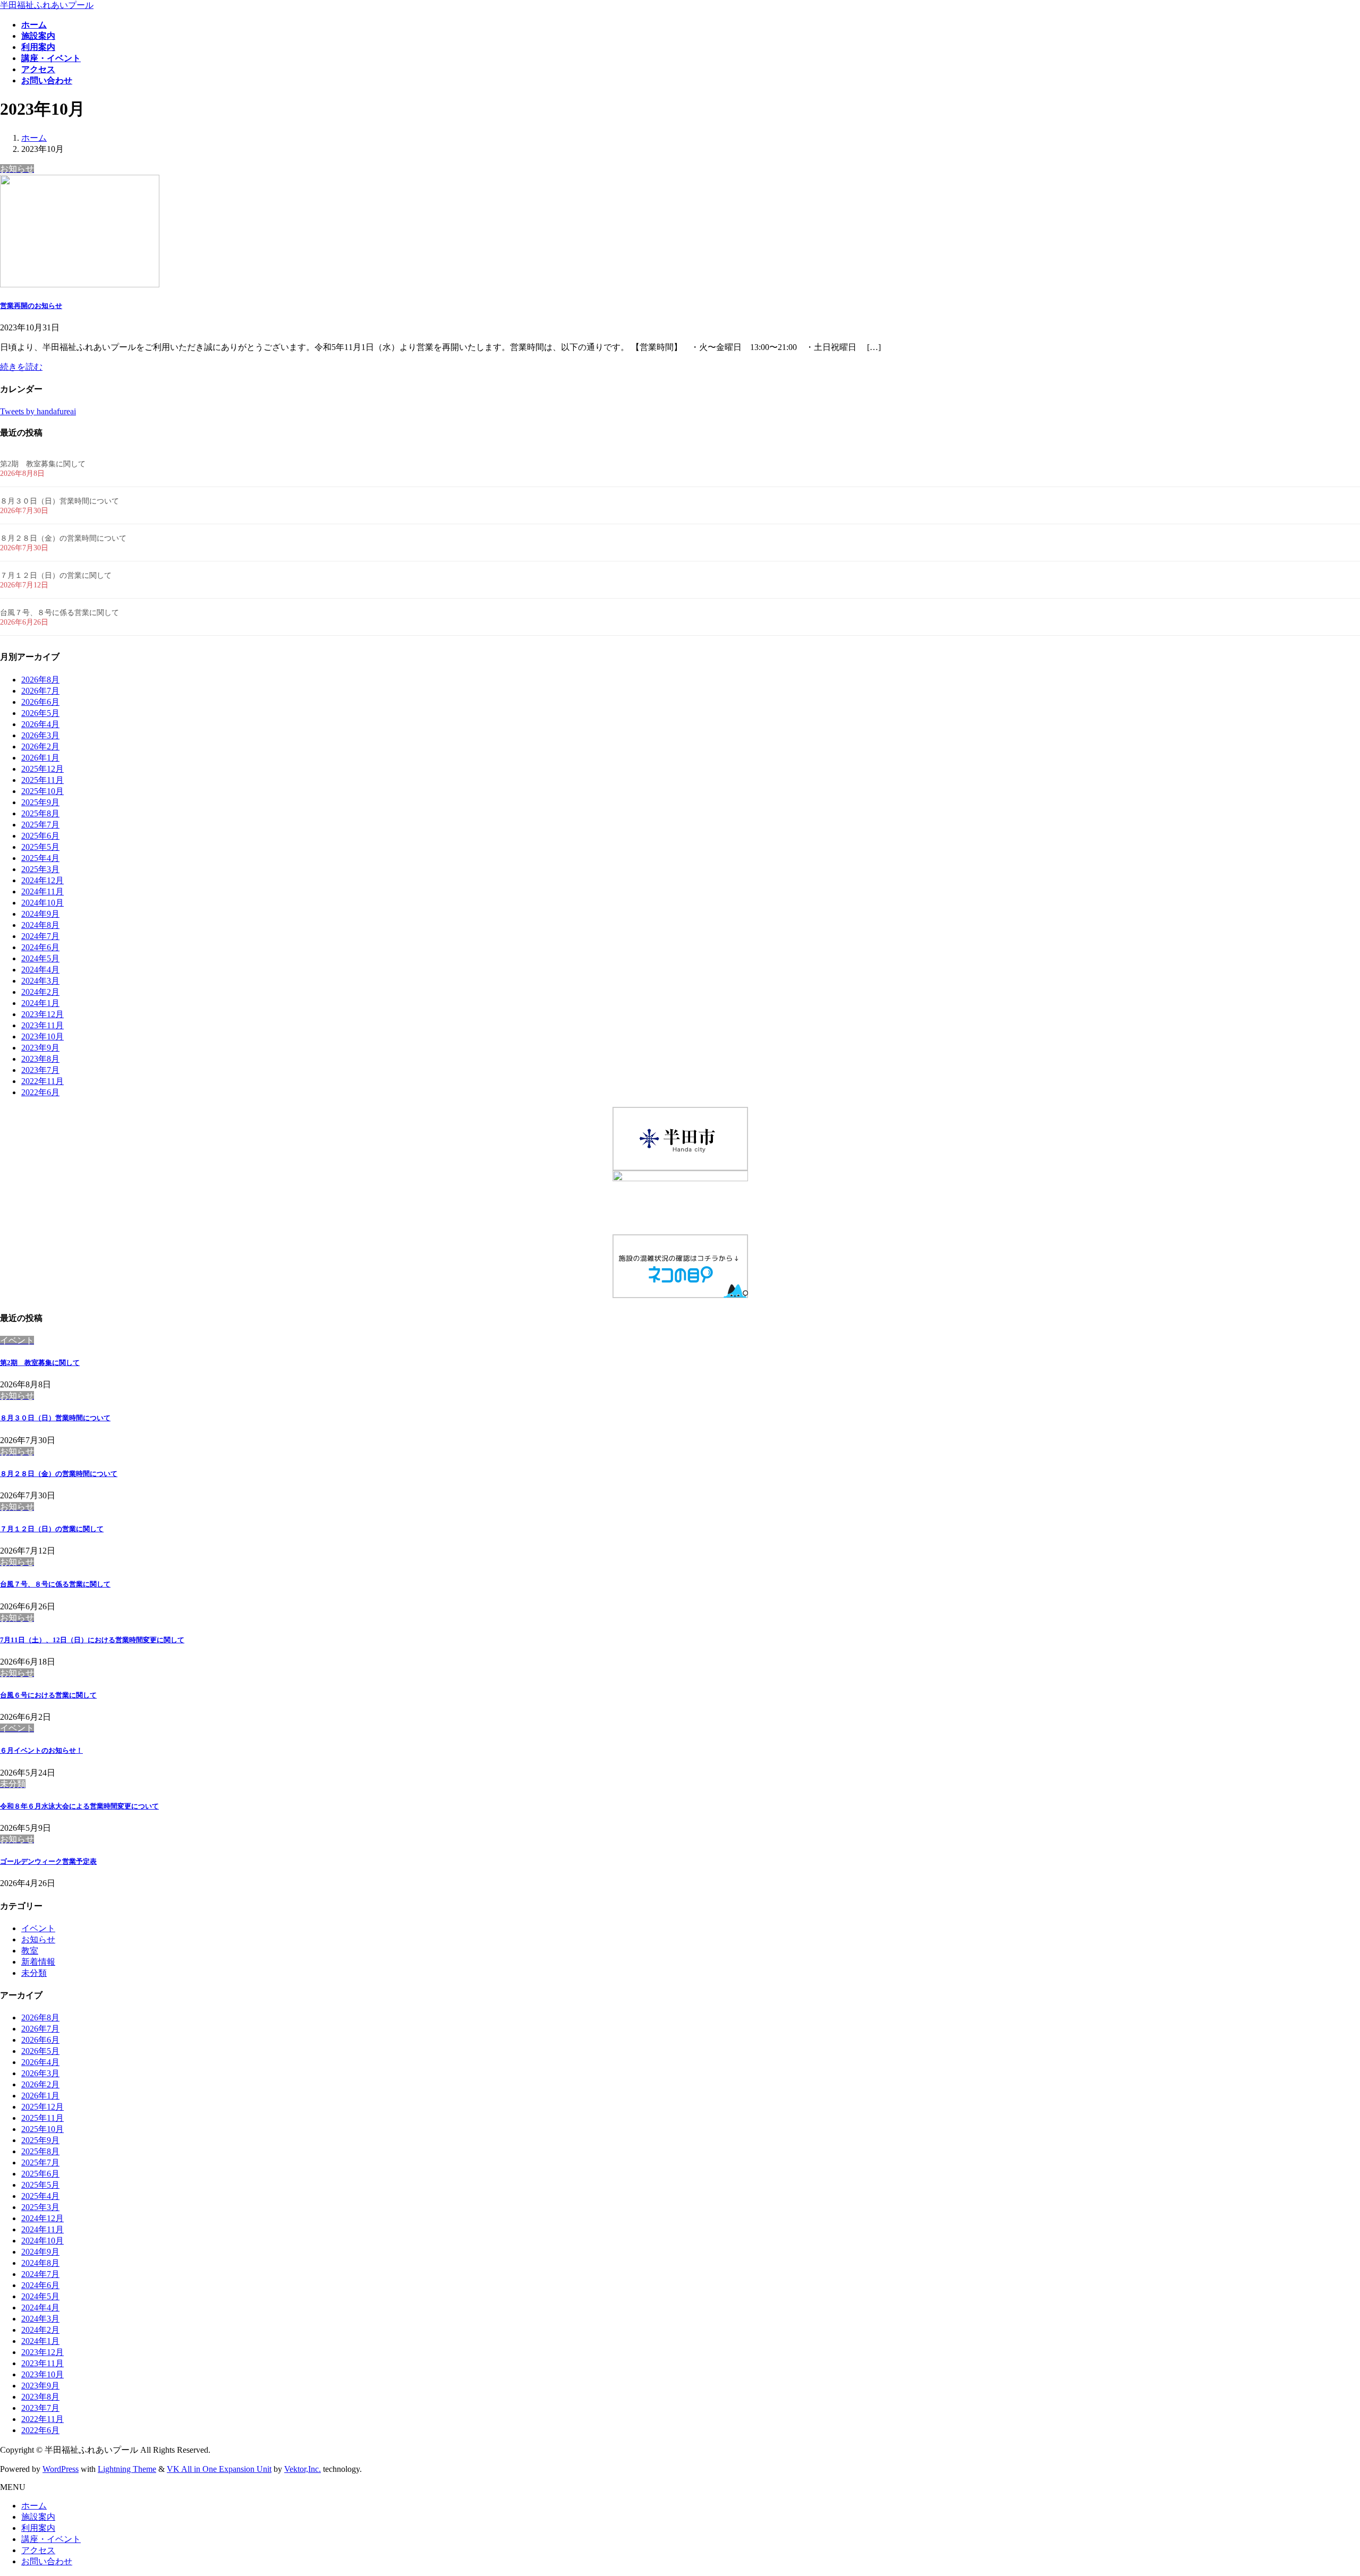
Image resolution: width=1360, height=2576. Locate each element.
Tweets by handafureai (38, 411)
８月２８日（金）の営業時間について (63, 538)
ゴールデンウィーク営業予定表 (48, 1861)
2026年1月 (40, 758)
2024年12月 (42, 880)
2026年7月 (40, 691)
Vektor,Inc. (303, 2469)
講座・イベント (51, 2539)
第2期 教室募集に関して (43, 464)
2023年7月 (40, 1070)
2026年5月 (40, 713)
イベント (38, 1928)
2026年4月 (40, 724)
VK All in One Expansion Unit (219, 2469)
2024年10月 (42, 903)
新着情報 (38, 1962)
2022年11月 (42, 1081)
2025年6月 (40, 836)
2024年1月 (40, 1003)
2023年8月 (40, 1059)
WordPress (61, 2469)
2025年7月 (40, 825)
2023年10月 (42, 1037)
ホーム (34, 2506)
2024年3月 (40, 981)
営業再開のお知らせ (31, 306)
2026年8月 (40, 680)
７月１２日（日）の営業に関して (56, 575)
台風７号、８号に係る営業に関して (59, 613)
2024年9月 (40, 914)
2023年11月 (42, 1025)
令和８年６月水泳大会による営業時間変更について (79, 1806)
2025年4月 (40, 858)
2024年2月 (40, 992)
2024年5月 (40, 958)
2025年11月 (42, 780)
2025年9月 (40, 802)
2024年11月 (42, 892)
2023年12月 (42, 1014)
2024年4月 (40, 970)
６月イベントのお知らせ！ (41, 1750)
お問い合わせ (47, 2561)
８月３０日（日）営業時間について (59, 501)
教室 (30, 1951)
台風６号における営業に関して (48, 1695)
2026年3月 (40, 735)
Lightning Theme (127, 2469)
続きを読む (21, 367)
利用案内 (38, 2528)
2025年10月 (42, 791)
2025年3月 (40, 869)
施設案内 (38, 2517)
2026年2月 (40, 747)
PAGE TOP (1322, 2488)
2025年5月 (40, 847)
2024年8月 (40, 925)
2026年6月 (40, 702)
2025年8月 (40, 813)
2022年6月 (40, 1092)
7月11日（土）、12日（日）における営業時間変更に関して (92, 1640)
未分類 (34, 1973)
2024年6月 (40, 947)
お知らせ (38, 1939)
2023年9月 (40, 1048)
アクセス (38, 2550)
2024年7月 (40, 936)
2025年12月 (42, 769)
